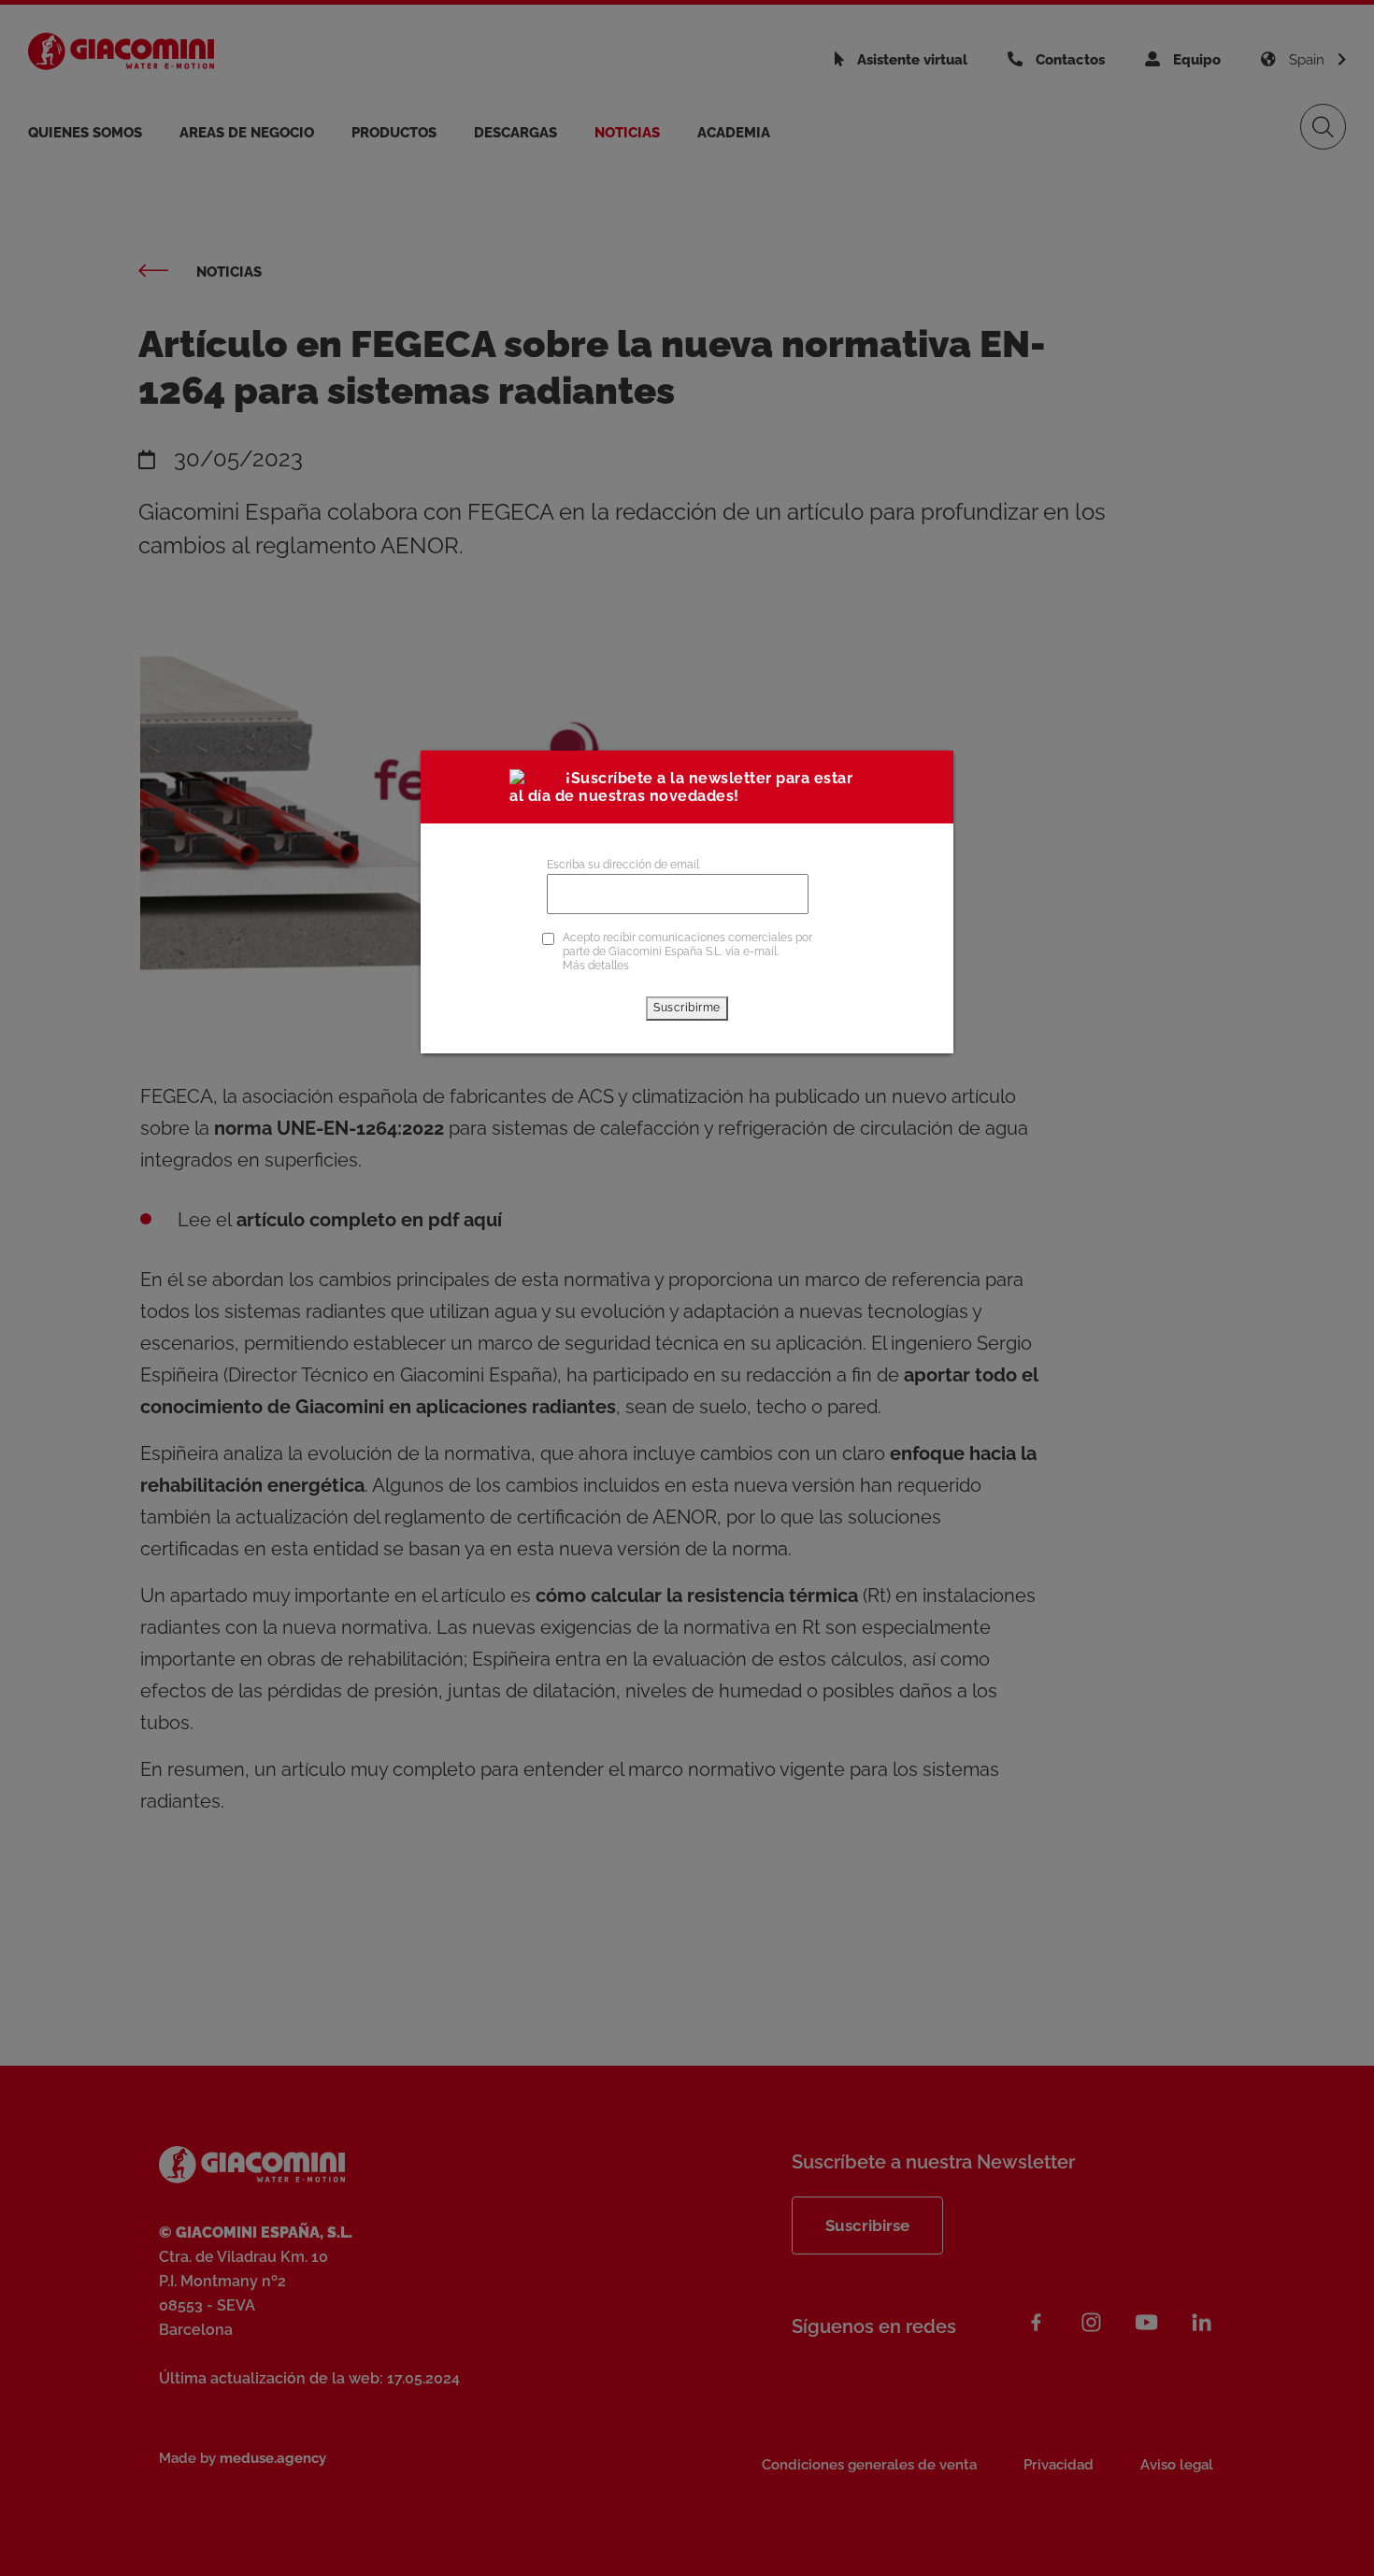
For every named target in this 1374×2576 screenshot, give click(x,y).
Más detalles (596, 966)
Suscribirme (687, 1008)
